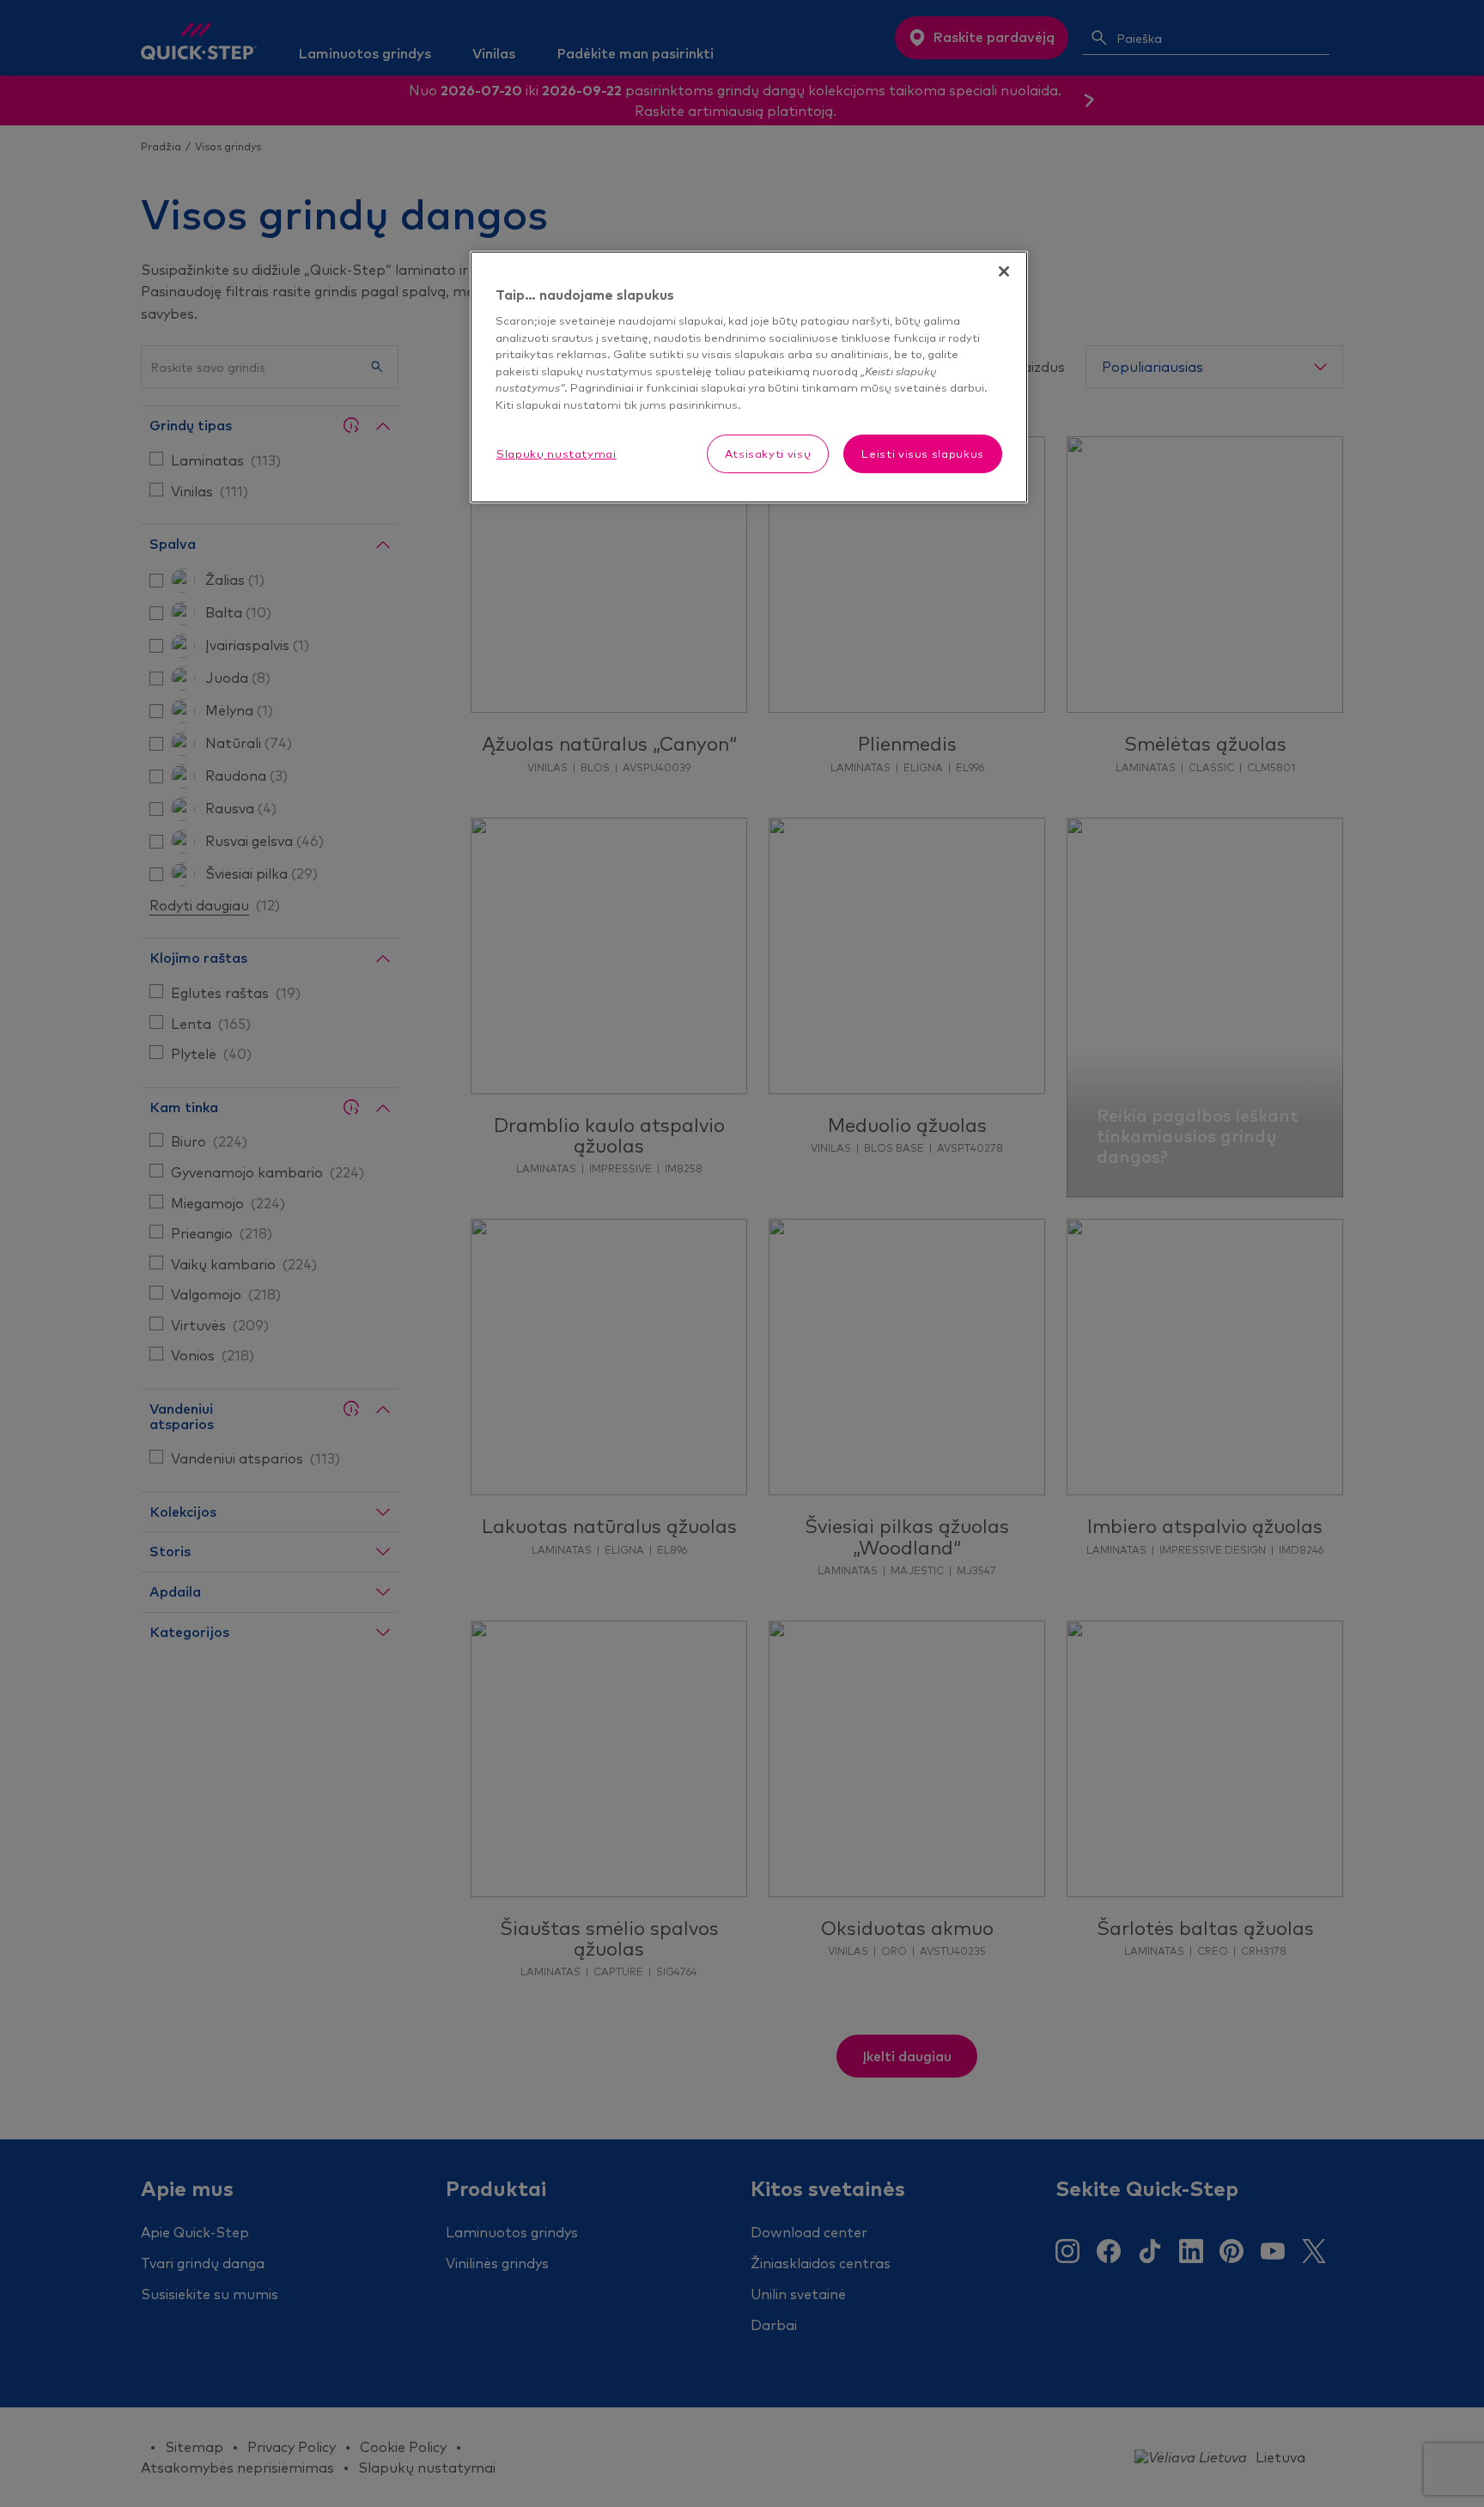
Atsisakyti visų (768, 453)
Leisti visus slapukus (923, 453)
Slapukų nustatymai (556, 453)
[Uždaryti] (1004, 271)
